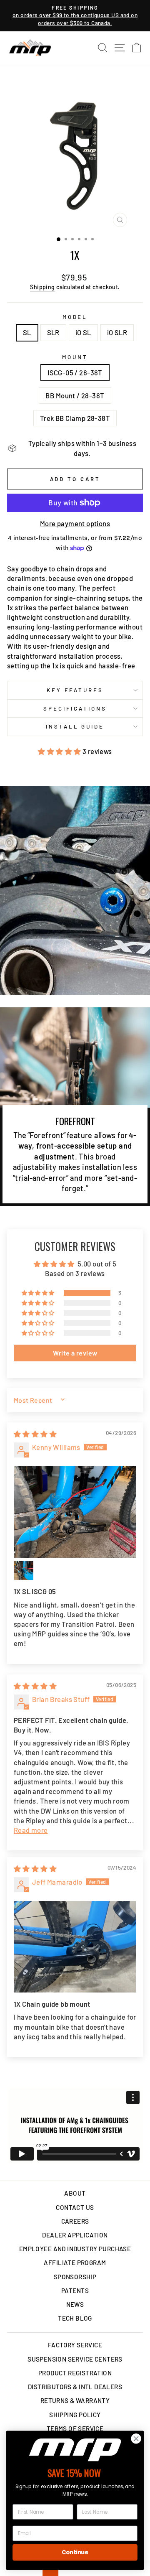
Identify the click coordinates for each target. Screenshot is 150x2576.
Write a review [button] (75, 1353)
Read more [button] (31, 1830)
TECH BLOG (75, 2318)
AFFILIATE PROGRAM (75, 2263)
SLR (53, 332)
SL (27, 332)
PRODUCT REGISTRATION (75, 2373)
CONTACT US (75, 2207)
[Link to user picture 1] (75, 1512)
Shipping (42, 287)
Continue (75, 2552)
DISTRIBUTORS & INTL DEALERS (75, 2387)
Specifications (75, 708)
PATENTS (75, 2291)
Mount (75, 357)
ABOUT (75, 2193)
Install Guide (75, 726)
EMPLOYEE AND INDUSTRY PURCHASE (75, 2249)
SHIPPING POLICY (75, 2415)
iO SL (83, 332)
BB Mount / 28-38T (75, 395)
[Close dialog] (136, 2438)
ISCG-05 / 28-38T (75, 372)
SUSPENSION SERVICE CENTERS (75, 2359)
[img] (35, 1434)
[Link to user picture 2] (24, 1570)
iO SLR (117, 332)
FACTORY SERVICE (75, 2345)
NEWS (75, 2304)
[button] (60, 751)
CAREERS (75, 2221)
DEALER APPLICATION (75, 2235)
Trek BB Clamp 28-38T (75, 418)
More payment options (75, 523)
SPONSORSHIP (75, 2277)
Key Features (75, 690)
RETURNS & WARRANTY (75, 2400)
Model (75, 317)
